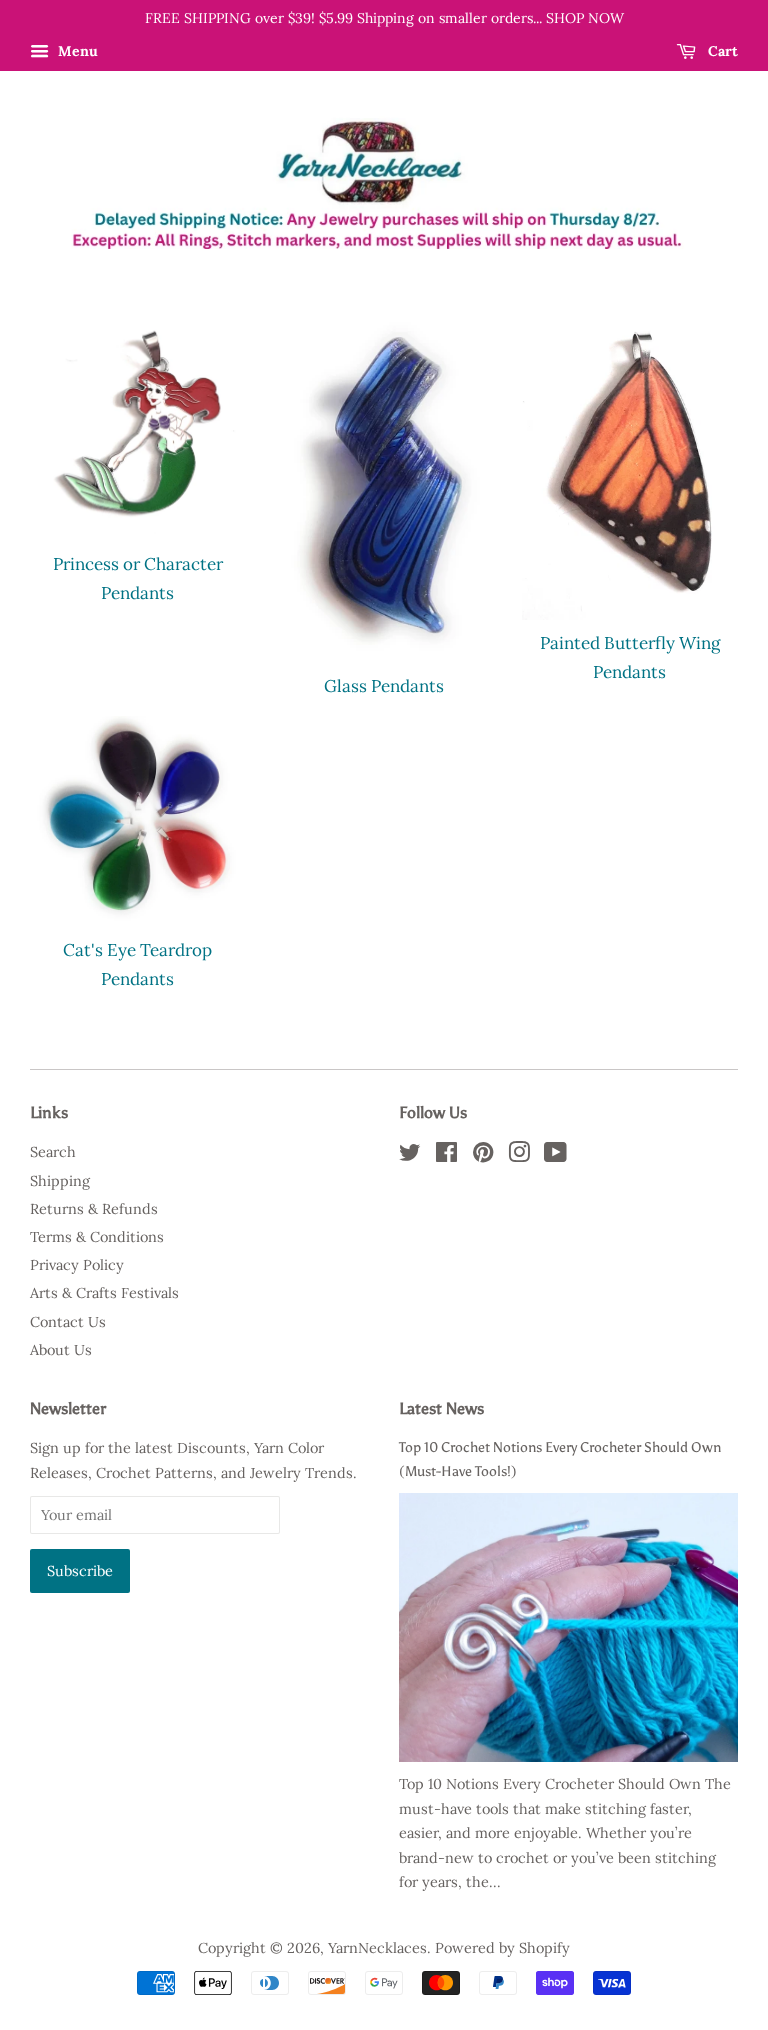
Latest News (441, 1408)
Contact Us (68, 1321)
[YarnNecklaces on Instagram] (519, 1155)
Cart (721, 51)
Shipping (60, 1180)
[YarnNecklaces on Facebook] (446, 1155)
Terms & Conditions (97, 1236)
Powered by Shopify (502, 1947)
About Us (61, 1349)
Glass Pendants (384, 686)
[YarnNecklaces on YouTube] (555, 1155)
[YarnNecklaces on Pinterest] (483, 1155)
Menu (76, 51)
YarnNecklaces (377, 1947)
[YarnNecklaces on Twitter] (410, 1155)
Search (53, 1151)
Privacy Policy (77, 1264)
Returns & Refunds (94, 1208)
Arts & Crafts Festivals (104, 1292)
